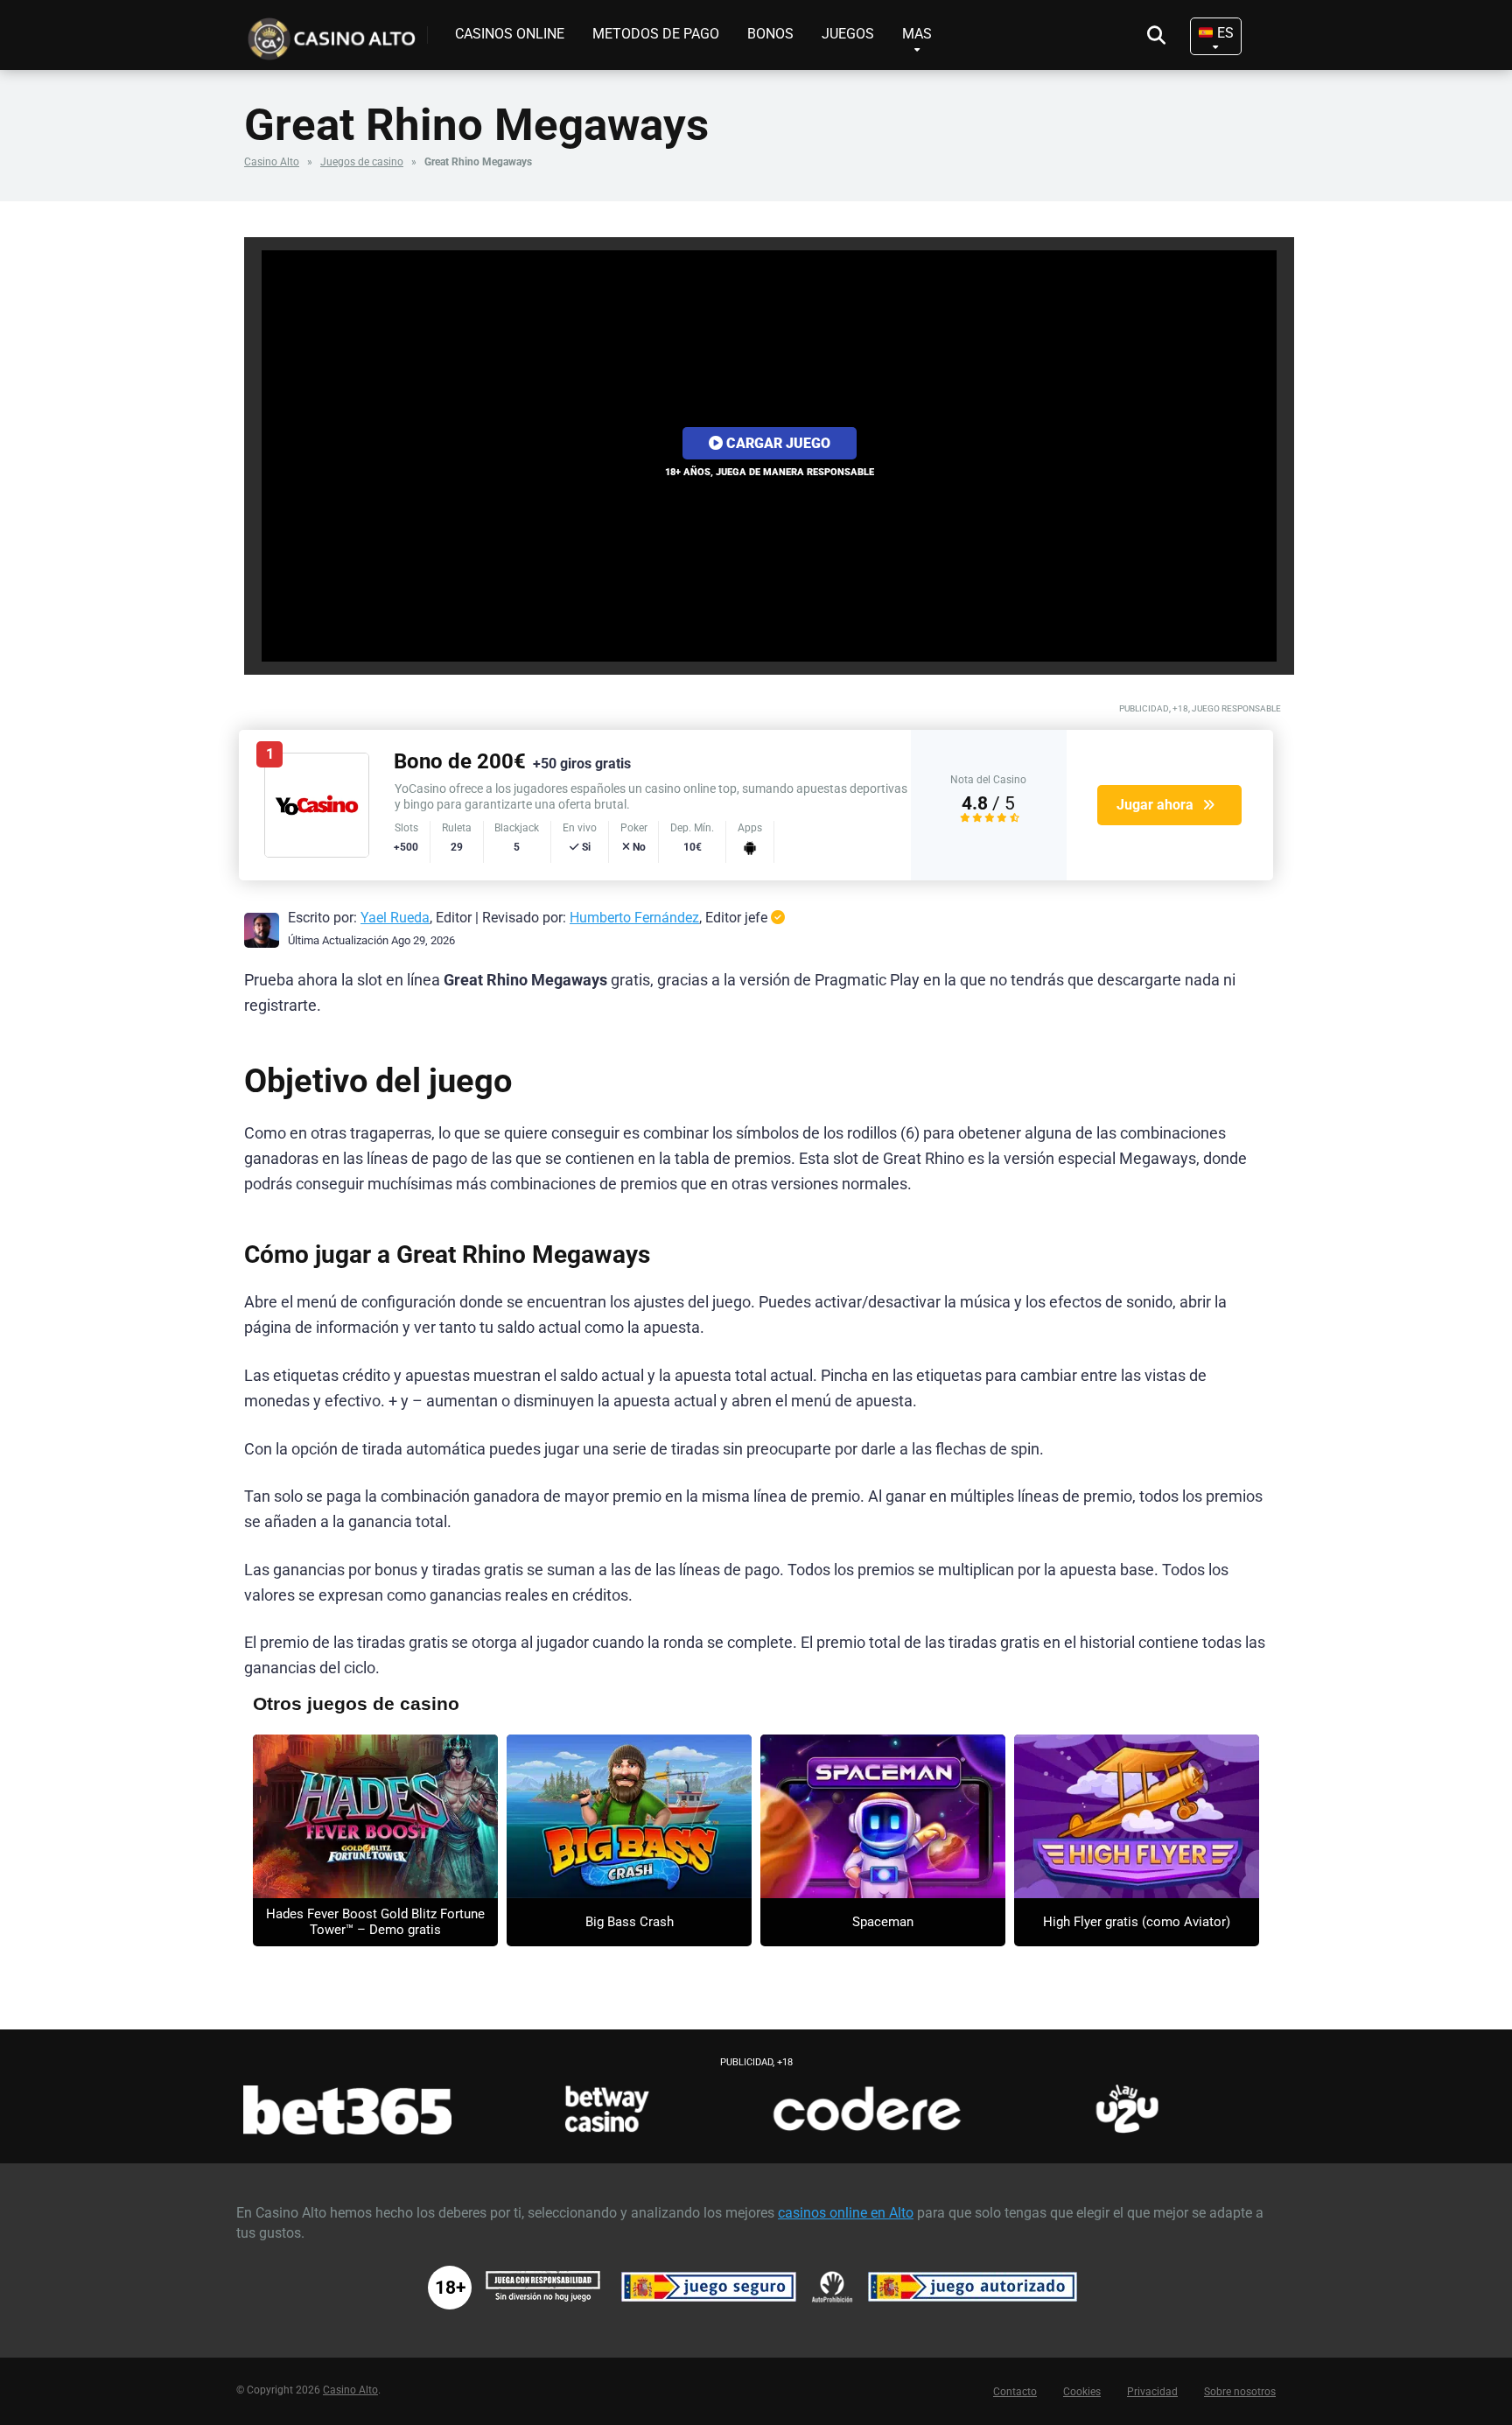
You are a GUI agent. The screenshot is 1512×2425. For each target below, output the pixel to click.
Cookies (1082, 2392)
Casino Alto (272, 162)
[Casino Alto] (336, 32)
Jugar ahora (1155, 805)
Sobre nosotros (1240, 2392)
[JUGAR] (375, 1816)
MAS (917, 34)
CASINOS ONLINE (510, 34)
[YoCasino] (317, 853)
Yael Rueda (395, 918)
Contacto (1015, 2392)
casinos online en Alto (846, 2213)
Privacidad (1152, 2392)
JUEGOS (848, 34)
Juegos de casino (362, 162)
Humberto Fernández (634, 918)
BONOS (770, 34)
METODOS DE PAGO (656, 34)
